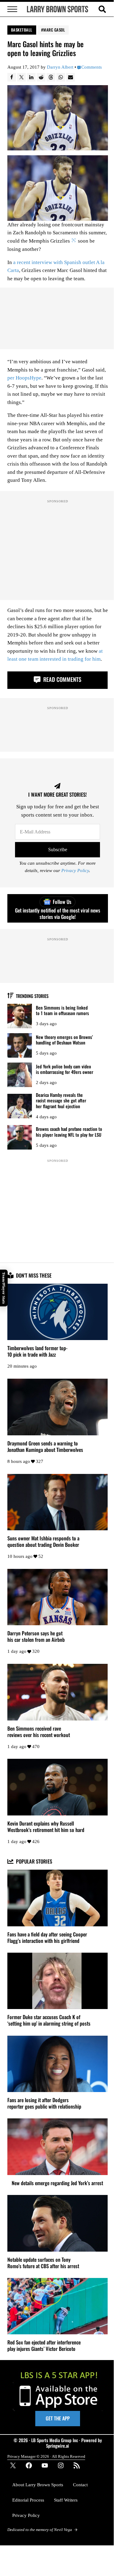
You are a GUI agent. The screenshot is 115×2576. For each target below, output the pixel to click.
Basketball (22, 30)
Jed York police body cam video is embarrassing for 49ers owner (65, 1069)
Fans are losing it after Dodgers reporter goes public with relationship (44, 2103)
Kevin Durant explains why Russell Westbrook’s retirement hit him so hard (46, 1827)
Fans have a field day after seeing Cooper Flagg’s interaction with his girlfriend (47, 1938)
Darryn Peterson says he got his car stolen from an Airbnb (36, 1637)
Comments (92, 67)
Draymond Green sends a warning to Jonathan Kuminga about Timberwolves (45, 1447)
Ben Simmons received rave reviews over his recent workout (39, 1732)
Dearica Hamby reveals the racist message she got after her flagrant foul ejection (61, 1101)
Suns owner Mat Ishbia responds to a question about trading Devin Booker (43, 1542)
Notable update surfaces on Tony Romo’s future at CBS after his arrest (43, 2263)
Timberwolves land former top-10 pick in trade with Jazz (37, 1351)
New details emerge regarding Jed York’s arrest (57, 2183)
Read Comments (61, 679)
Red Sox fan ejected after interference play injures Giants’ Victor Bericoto (44, 2346)
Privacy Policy (75, 871)
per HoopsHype (24, 378)
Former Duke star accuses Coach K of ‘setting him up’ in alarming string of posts (49, 2020)
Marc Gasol (54, 30)
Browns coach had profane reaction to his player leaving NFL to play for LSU (69, 1132)
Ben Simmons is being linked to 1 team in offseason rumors (62, 1010)
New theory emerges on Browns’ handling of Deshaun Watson (64, 1040)
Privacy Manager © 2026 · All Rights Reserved (46, 2456)
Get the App (58, 2418)
